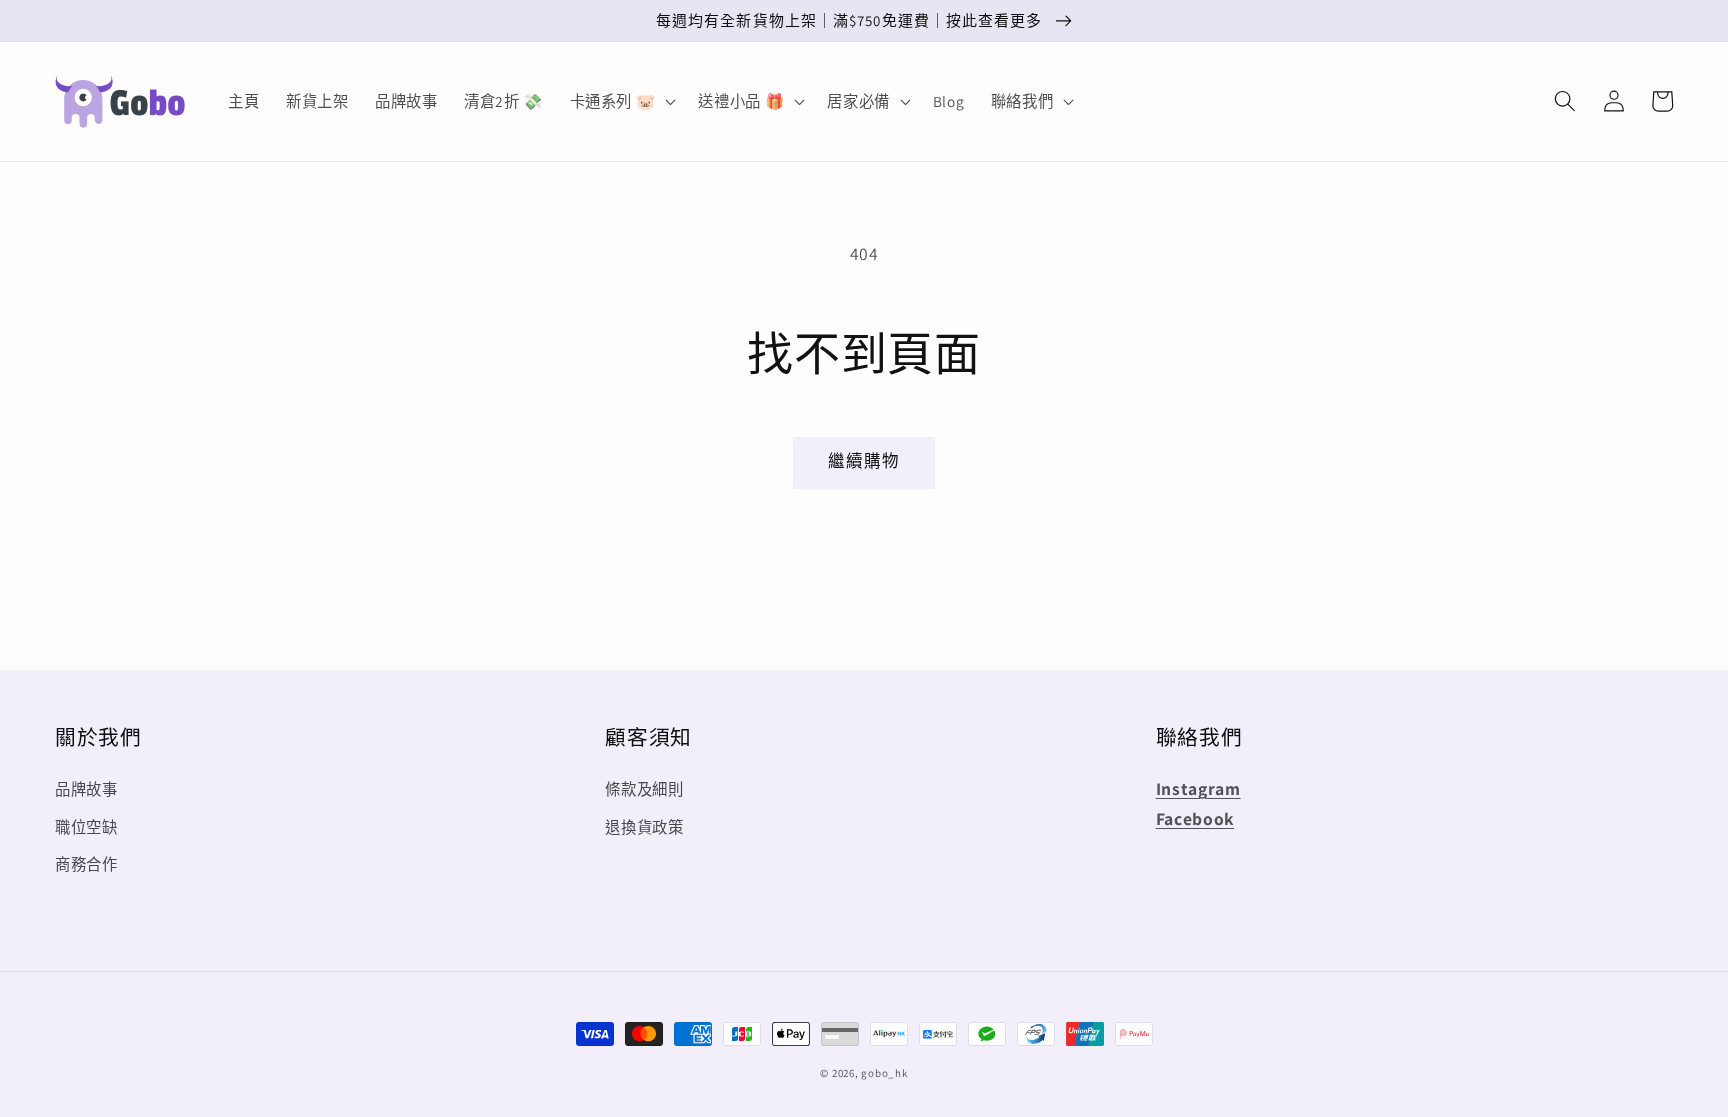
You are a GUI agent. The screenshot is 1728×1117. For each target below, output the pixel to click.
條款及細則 (644, 789)
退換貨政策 (644, 827)
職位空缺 (86, 827)
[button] (1565, 101)
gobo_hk (884, 1073)
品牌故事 (86, 789)
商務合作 (86, 864)
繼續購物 (864, 461)
